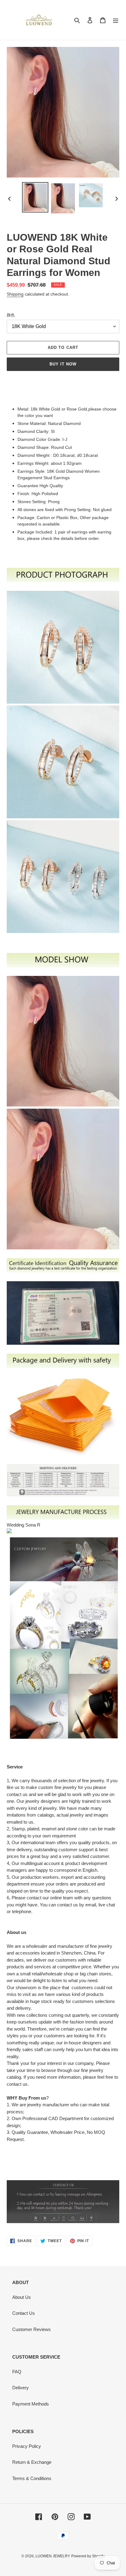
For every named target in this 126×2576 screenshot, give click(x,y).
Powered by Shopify (88, 2556)
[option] (35, 197)
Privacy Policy (27, 2446)
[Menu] (116, 20)
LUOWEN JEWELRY (53, 2556)
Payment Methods (31, 2404)
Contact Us (24, 2313)
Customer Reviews (31, 2329)
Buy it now (63, 364)
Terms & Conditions (32, 2478)
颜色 (11, 315)
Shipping (15, 294)
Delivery (20, 2388)
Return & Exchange (32, 2462)
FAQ (17, 2372)
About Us (22, 2297)
